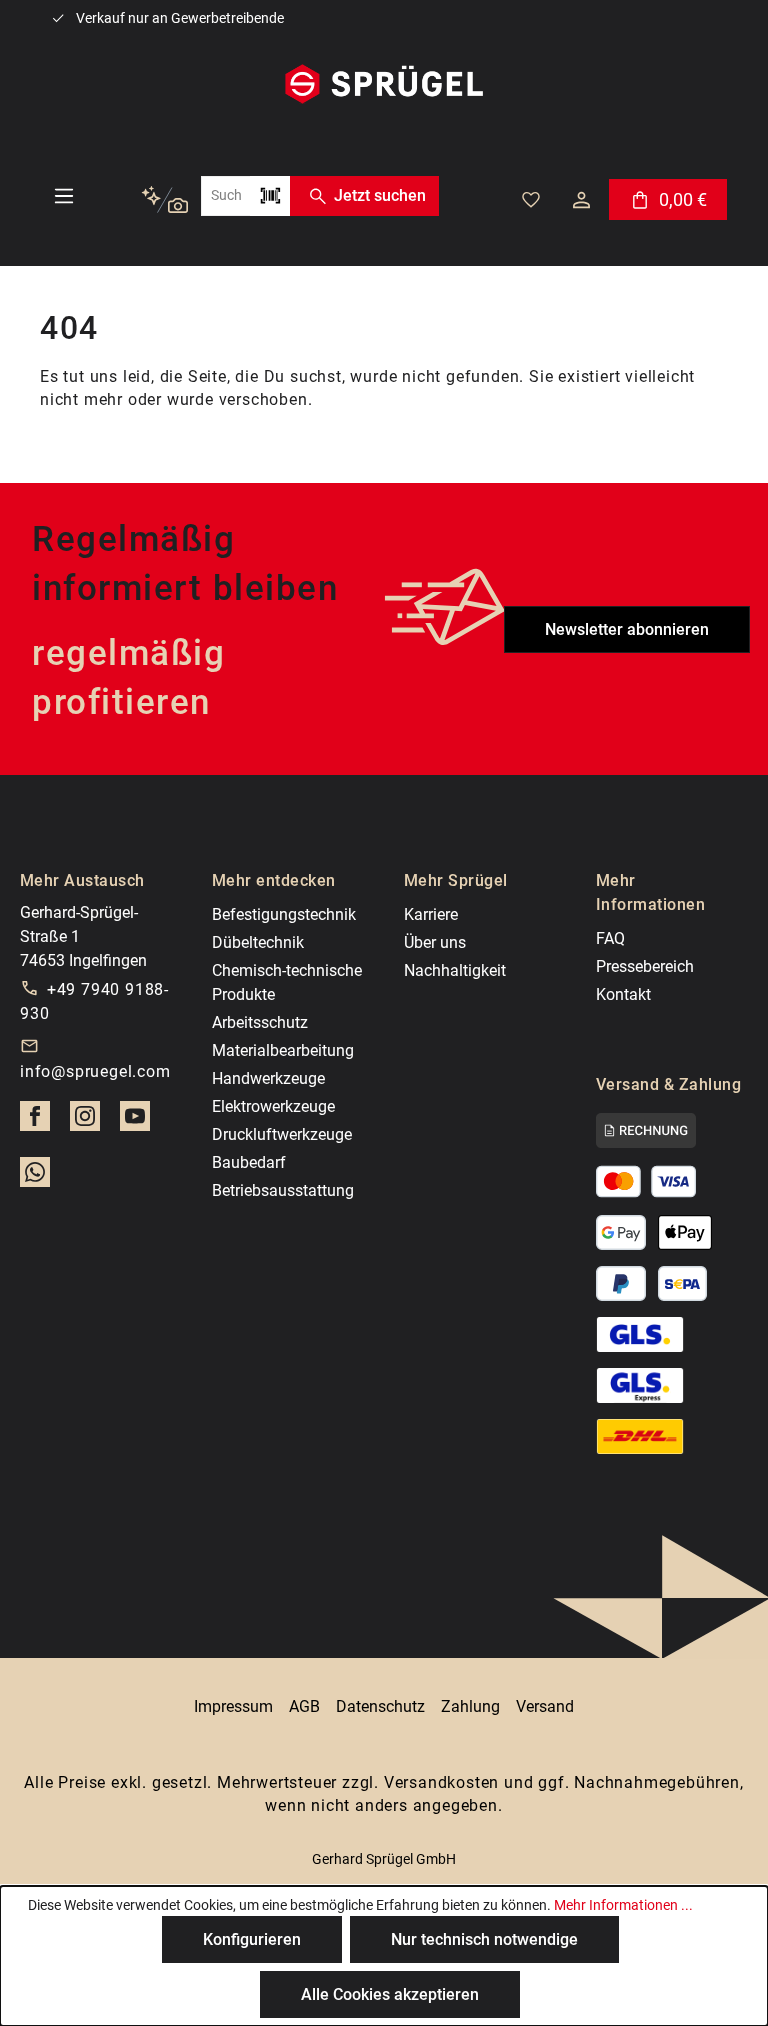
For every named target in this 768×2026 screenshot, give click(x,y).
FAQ (610, 938)
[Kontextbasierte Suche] (164, 200)
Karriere (431, 914)
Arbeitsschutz (260, 1022)
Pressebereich (645, 966)
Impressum (233, 1706)
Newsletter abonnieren (627, 629)
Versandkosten (441, 1782)
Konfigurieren (252, 1939)
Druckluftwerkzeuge (282, 1134)
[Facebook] (35, 1122)
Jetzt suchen (380, 195)
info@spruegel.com (95, 1071)
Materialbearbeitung (283, 1050)
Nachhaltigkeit (455, 970)
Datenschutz (380, 1706)
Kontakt (623, 994)
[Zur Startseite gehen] (384, 84)
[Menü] (64, 196)
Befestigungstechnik (284, 914)
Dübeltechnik (258, 942)
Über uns (435, 942)
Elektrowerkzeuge (273, 1106)
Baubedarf (249, 1162)
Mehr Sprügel (456, 880)
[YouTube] (135, 1122)
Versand (545, 1706)
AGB (304, 1706)
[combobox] (225, 196)
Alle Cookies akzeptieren (390, 1994)
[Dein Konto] (581, 200)
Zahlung (470, 1706)
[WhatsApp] (35, 1178)
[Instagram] (85, 1122)
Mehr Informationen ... (623, 1905)
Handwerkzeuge (268, 1078)
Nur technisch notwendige (484, 1939)
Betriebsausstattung (283, 1190)
